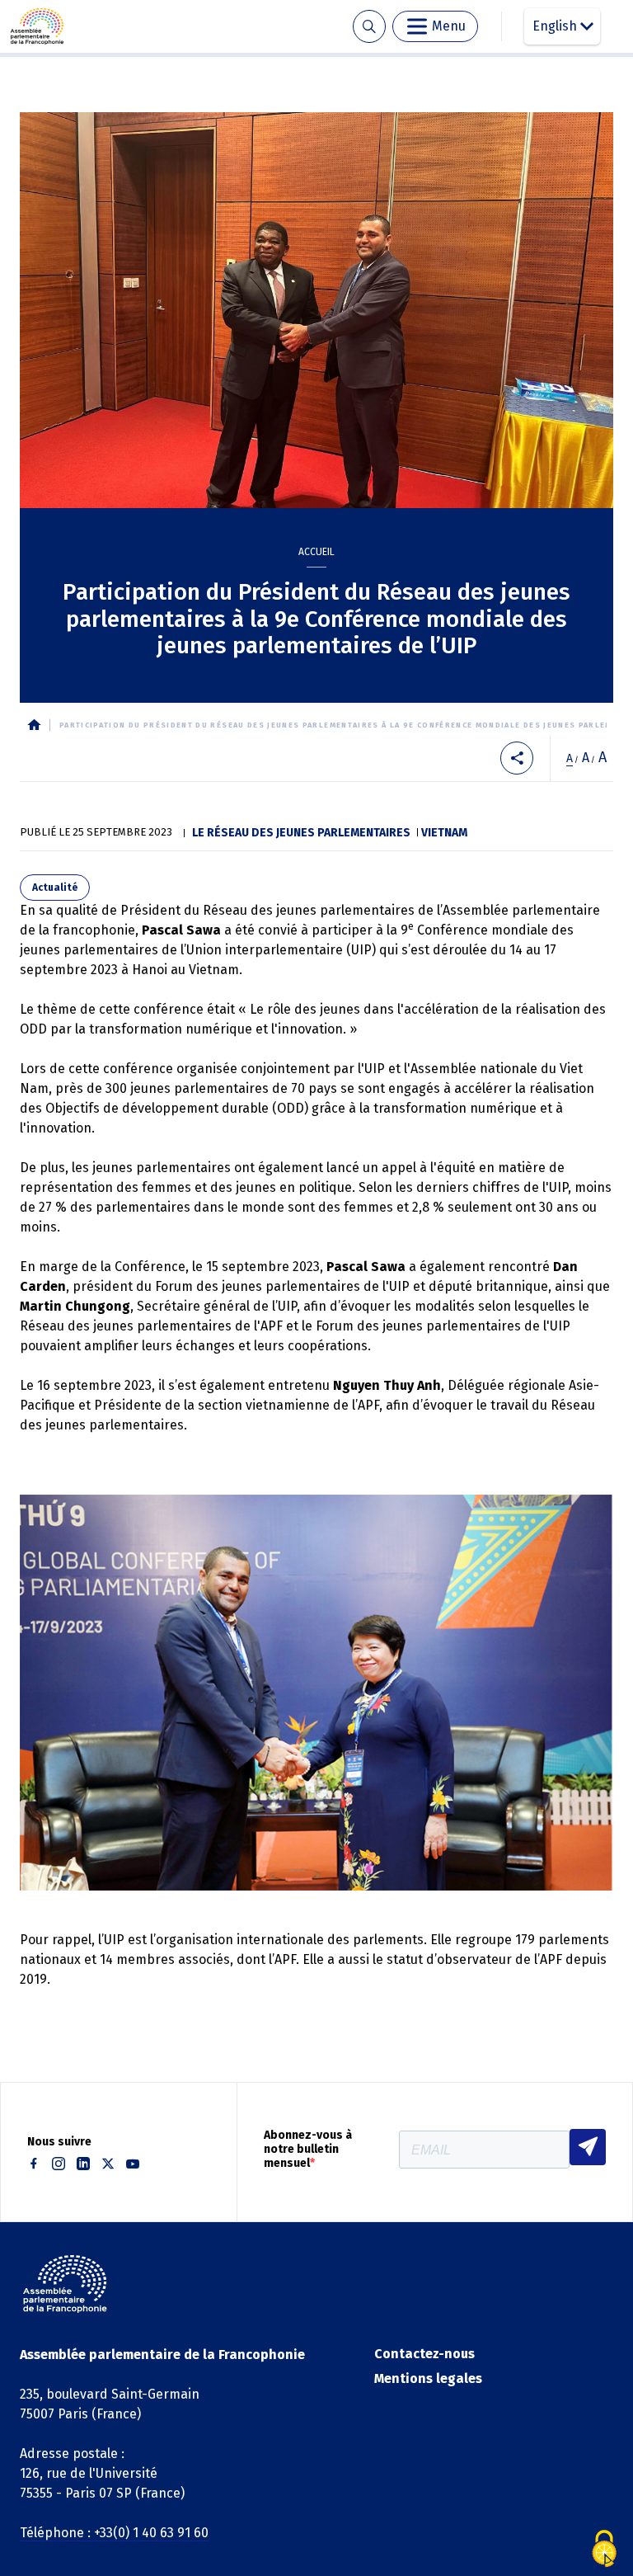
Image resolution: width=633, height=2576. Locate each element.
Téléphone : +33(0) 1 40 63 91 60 (114, 2533)
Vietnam (444, 833)
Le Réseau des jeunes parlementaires (301, 833)
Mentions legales (428, 2378)
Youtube (133, 2164)
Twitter (108, 2164)
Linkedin (83, 2164)
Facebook (34, 2164)
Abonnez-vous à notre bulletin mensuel (308, 2150)
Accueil (316, 552)
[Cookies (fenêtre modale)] (604, 2549)
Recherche (369, 27)
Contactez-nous (424, 2354)
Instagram (59, 2164)
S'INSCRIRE (588, 2147)
